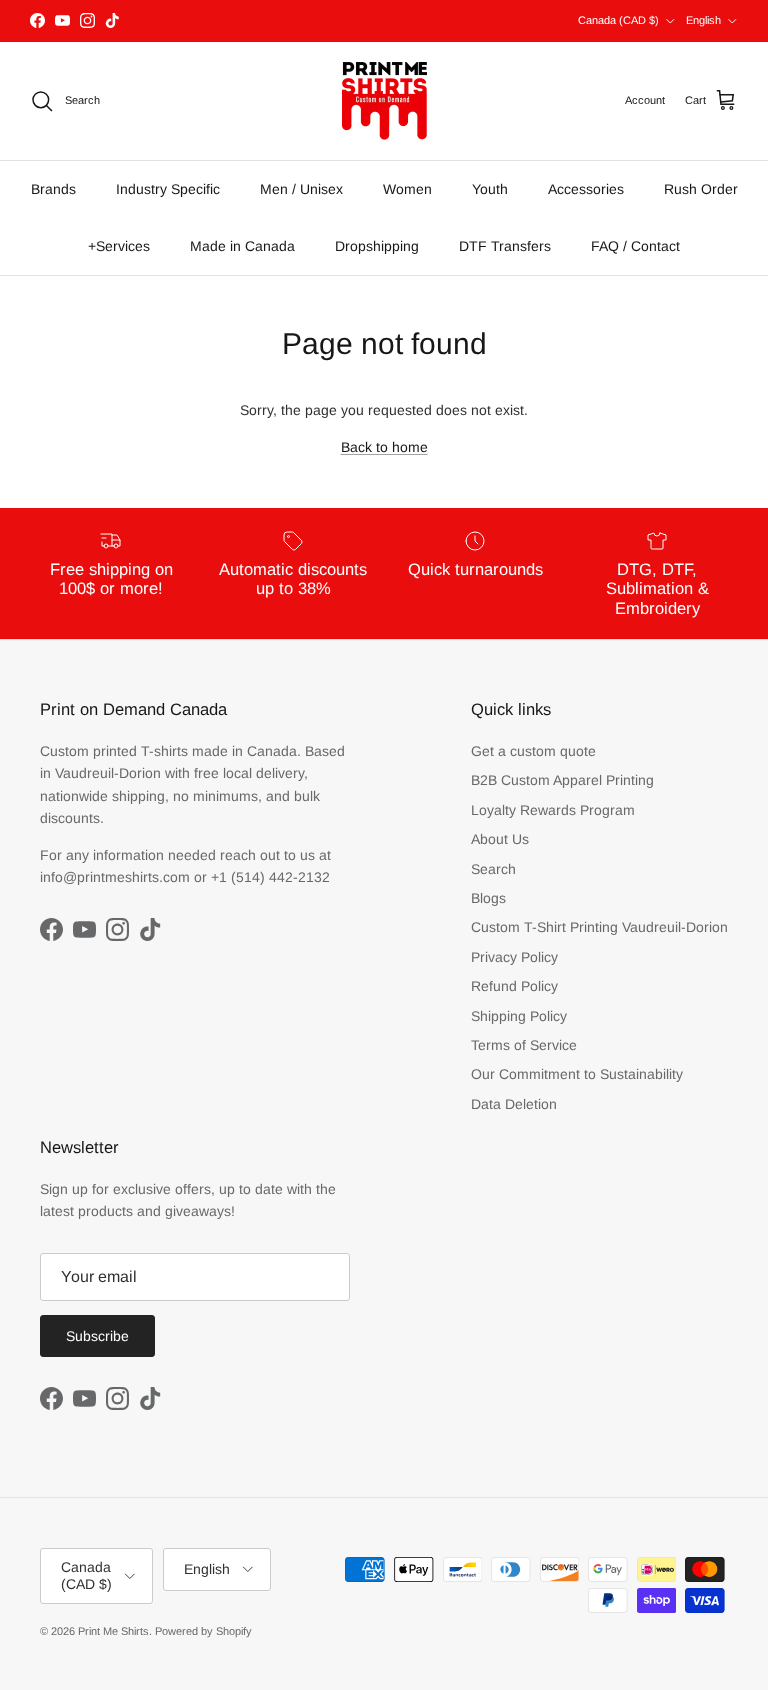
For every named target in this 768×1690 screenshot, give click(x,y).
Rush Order (701, 189)
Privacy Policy (514, 957)
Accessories (586, 189)
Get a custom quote (533, 751)
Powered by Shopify (203, 1631)
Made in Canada (242, 246)
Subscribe (97, 1336)
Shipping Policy (519, 1016)
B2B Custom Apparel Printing (562, 780)
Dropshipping (377, 246)
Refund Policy (514, 986)
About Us (500, 839)
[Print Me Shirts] (384, 101)
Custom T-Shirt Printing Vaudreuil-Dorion (599, 927)
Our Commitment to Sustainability (577, 1074)
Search (493, 869)
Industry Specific (168, 189)
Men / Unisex (301, 189)
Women (407, 189)
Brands (53, 189)
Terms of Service (524, 1045)
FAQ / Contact (635, 246)
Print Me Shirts (113, 1631)
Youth (490, 189)
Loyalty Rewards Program (553, 810)
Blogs (488, 898)
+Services (119, 246)
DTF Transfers (505, 246)
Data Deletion (514, 1104)
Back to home (384, 447)
